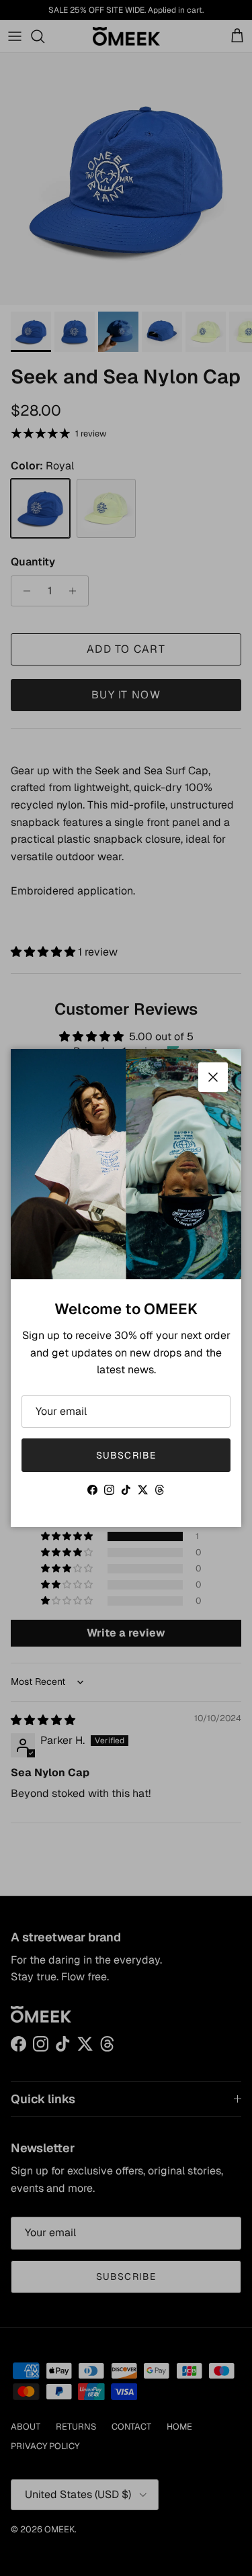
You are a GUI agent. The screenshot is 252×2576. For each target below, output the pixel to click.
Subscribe (126, 1455)
